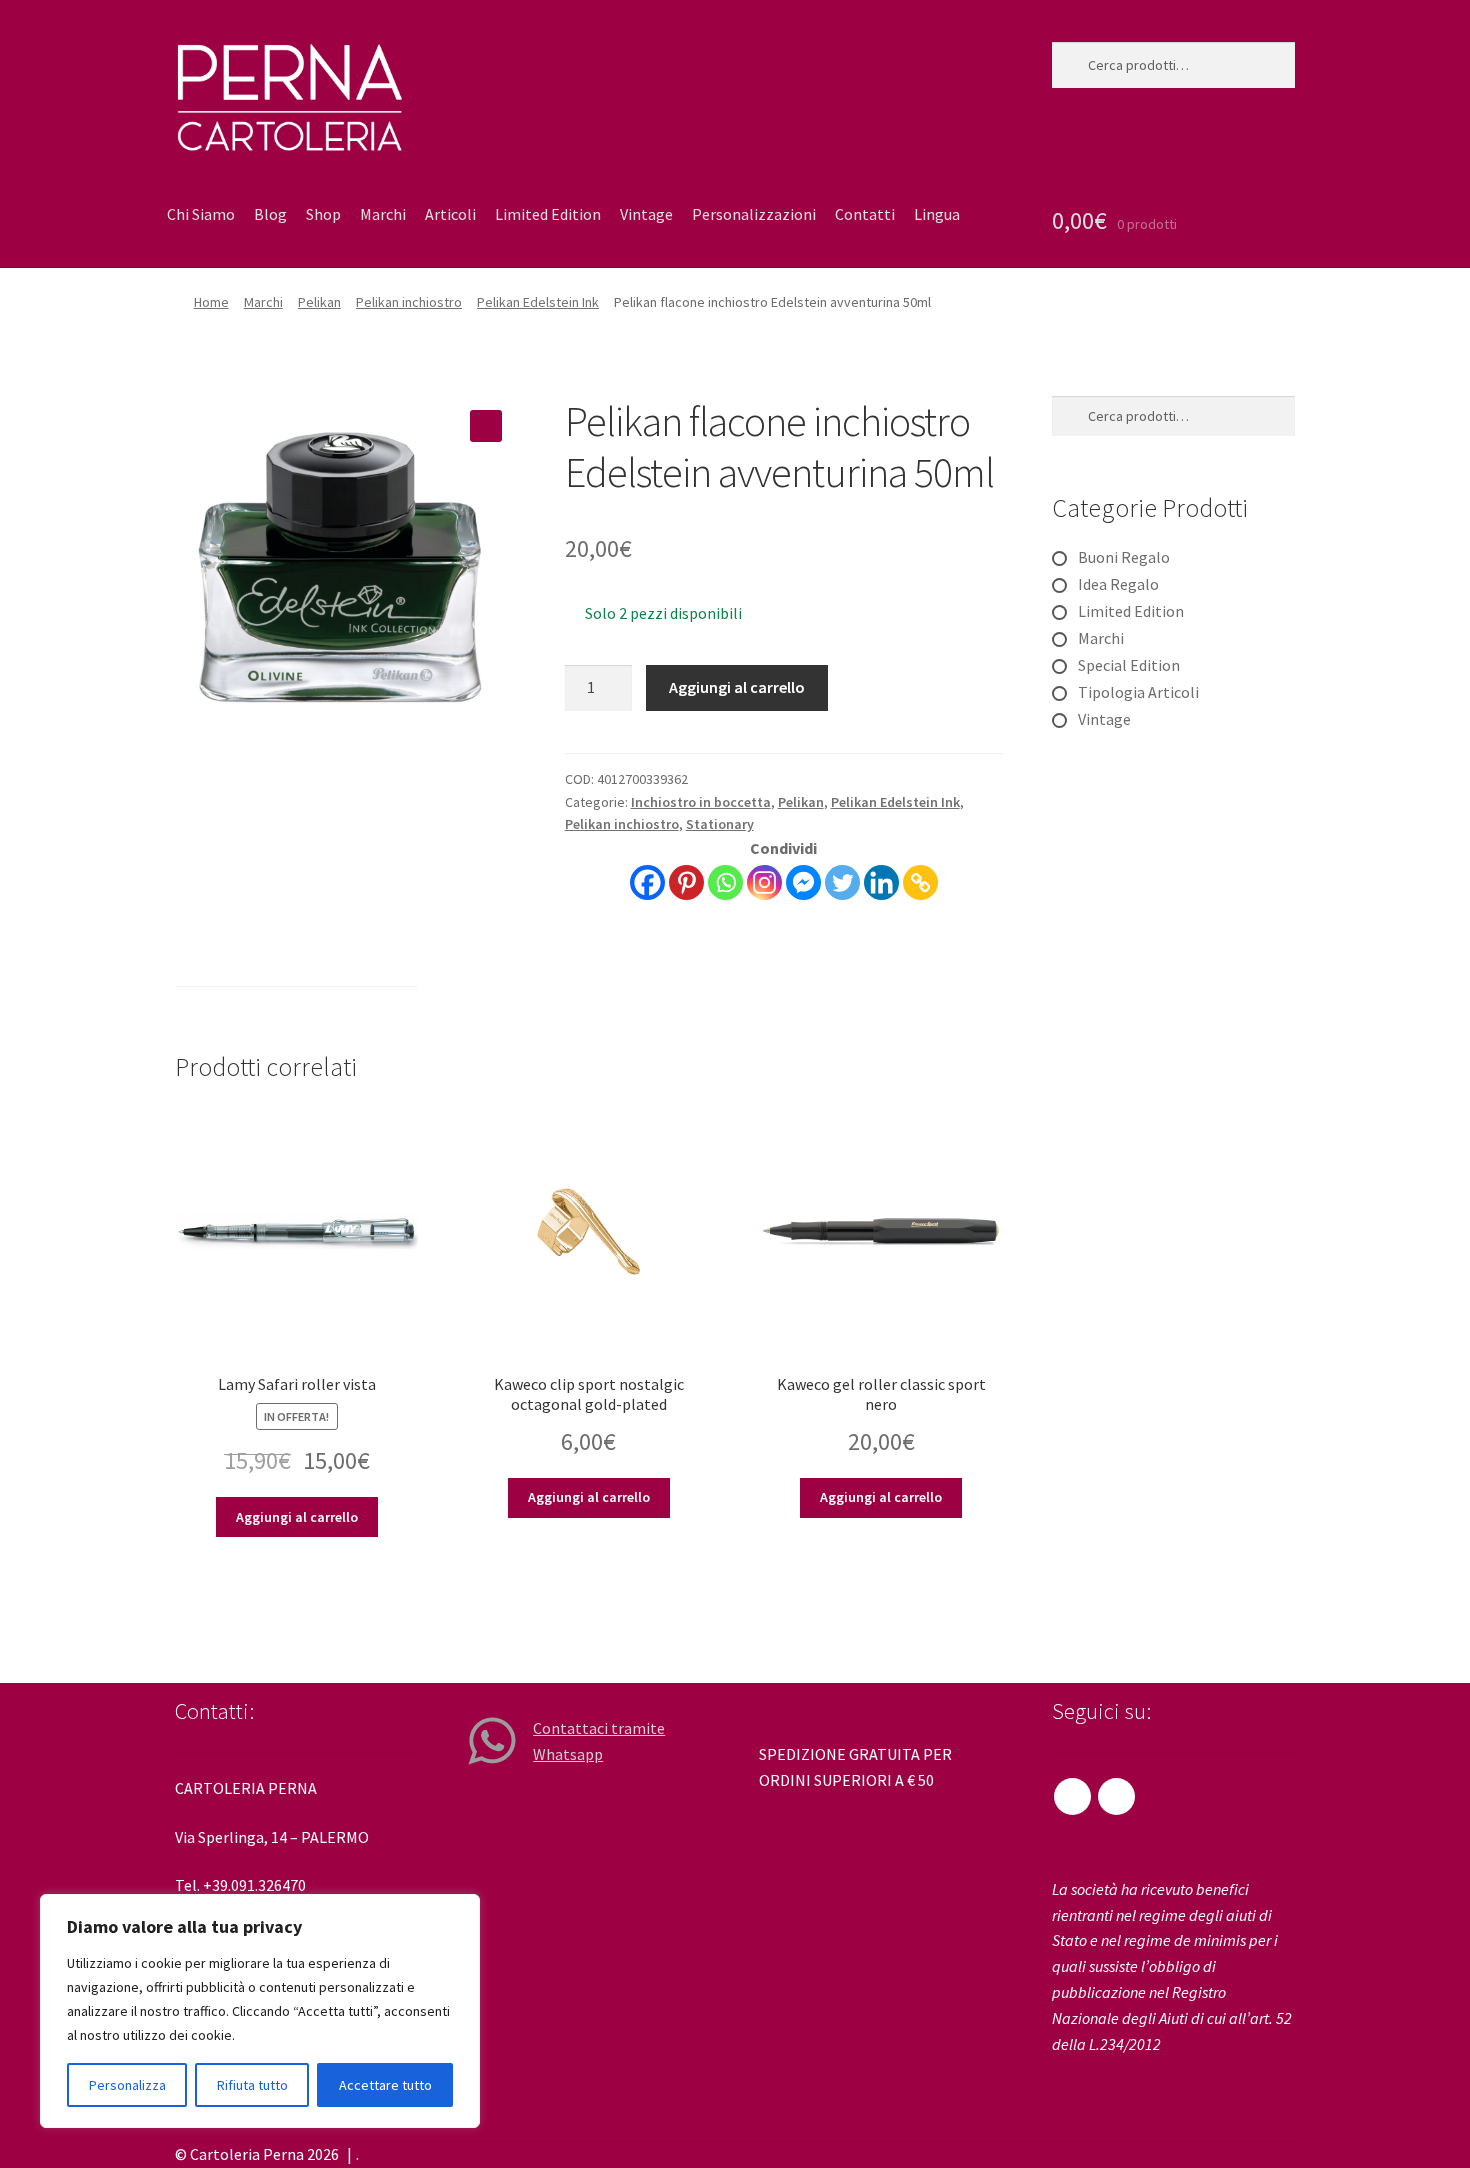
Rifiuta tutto (252, 2085)
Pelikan (319, 302)
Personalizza (127, 2085)
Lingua (937, 214)
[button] (486, 426)
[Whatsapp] (725, 882)
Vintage (646, 214)
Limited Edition (548, 214)
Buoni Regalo (1124, 557)
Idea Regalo (1118, 584)
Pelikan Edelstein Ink (538, 302)
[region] (260, 2011)
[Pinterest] (686, 882)
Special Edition (1129, 665)
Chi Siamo (201, 214)
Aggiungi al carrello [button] (297, 1517)
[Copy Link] (920, 882)
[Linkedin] (881, 882)
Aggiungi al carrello (737, 687)
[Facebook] (647, 882)
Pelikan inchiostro (409, 302)
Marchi (383, 214)
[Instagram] (764, 882)
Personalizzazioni (754, 214)
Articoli (450, 214)
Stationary (720, 824)
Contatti (865, 214)
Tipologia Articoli (1138, 692)
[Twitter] (842, 882)
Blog (270, 214)
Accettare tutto (385, 2085)
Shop (323, 214)
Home (211, 302)
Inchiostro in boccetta (701, 802)
